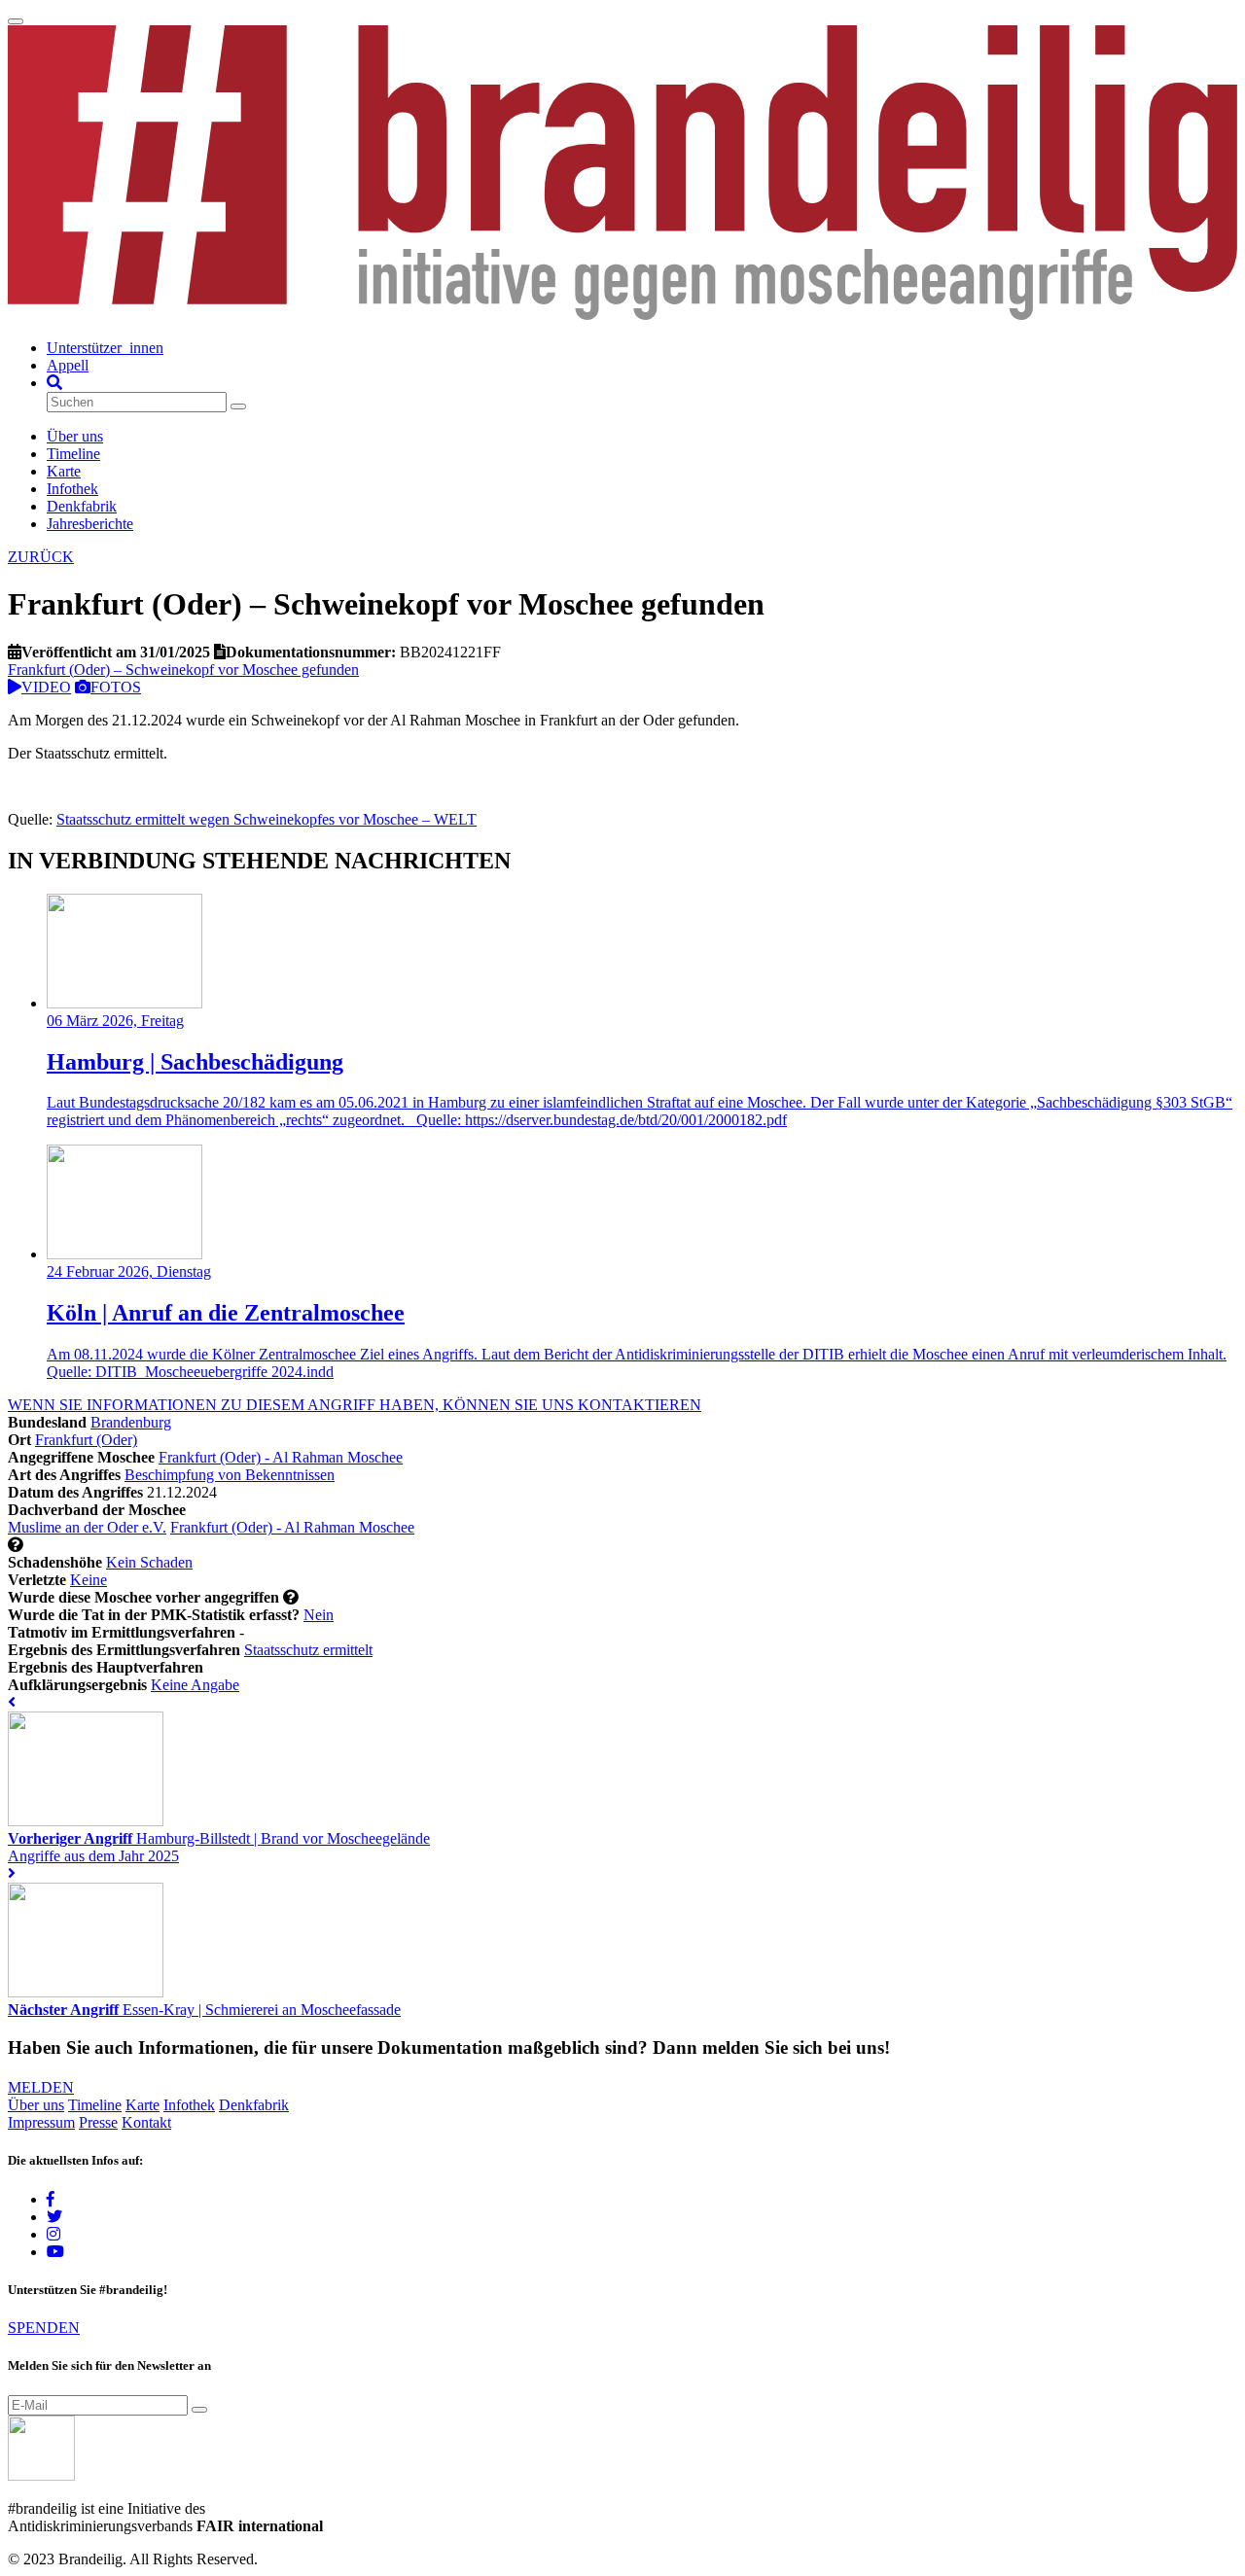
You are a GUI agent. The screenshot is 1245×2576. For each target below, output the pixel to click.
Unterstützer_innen (105, 348)
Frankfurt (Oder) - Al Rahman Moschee (281, 1457)
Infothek (72, 489)
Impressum (41, 2122)
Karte (64, 471)
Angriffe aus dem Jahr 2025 (93, 1856)
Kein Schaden (149, 1562)
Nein (319, 1615)
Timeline (73, 454)
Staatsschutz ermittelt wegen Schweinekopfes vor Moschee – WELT (267, 819)
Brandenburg (131, 1422)
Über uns (75, 436)
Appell (68, 365)
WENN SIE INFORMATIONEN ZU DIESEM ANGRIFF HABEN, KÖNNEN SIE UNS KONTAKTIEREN (355, 1405)
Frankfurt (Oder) (86, 1440)
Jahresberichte (90, 524)
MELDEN (41, 2087)
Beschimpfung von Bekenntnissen (230, 1475)
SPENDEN (44, 2328)
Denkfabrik (82, 506)
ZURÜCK (41, 557)
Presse (98, 2122)
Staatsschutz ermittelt (308, 1650)
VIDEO (46, 687)
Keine (89, 1580)
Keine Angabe (195, 1685)
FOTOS (116, 687)
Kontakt (146, 2122)
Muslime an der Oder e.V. (87, 1527)
